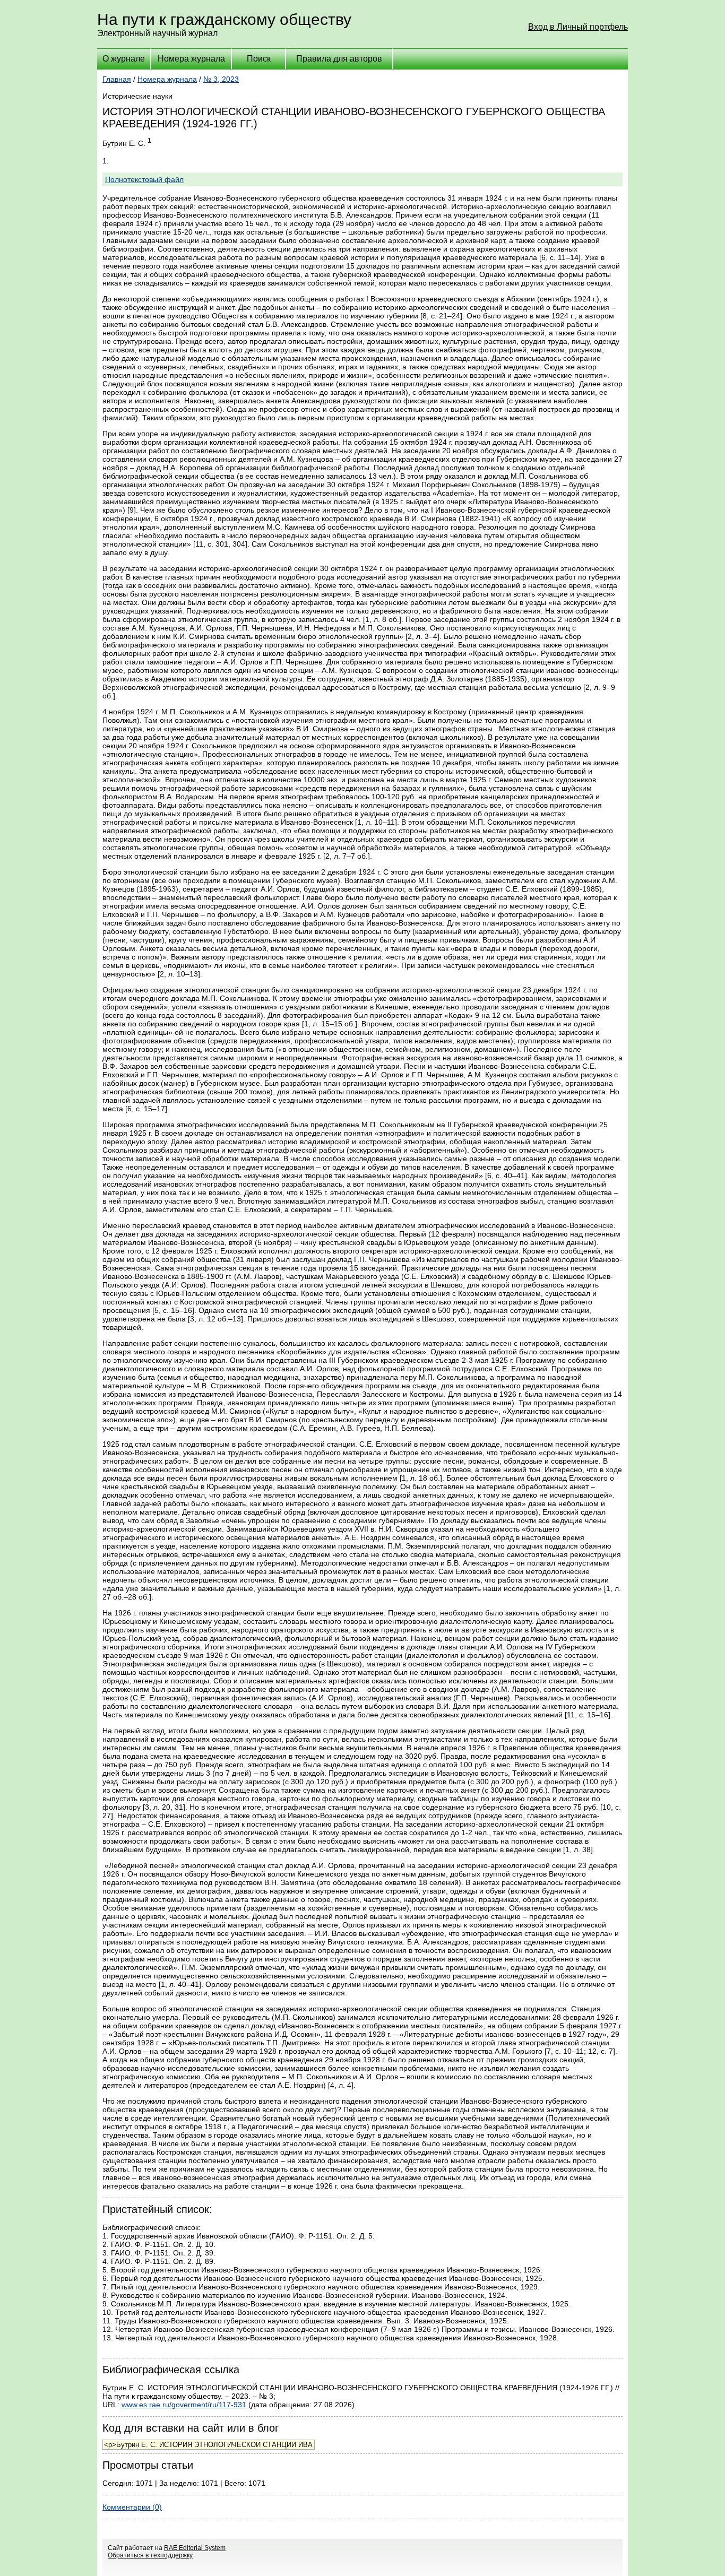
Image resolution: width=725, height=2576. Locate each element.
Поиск (259, 59)
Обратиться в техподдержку (150, 2555)
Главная (117, 79)
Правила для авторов (339, 59)
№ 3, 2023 (221, 79)
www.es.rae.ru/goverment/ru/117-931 (184, 2405)
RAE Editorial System (195, 2548)
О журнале (124, 59)
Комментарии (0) (132, 2507)
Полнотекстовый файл (144, 179)
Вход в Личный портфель (578, 27)
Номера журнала (191, 59)
